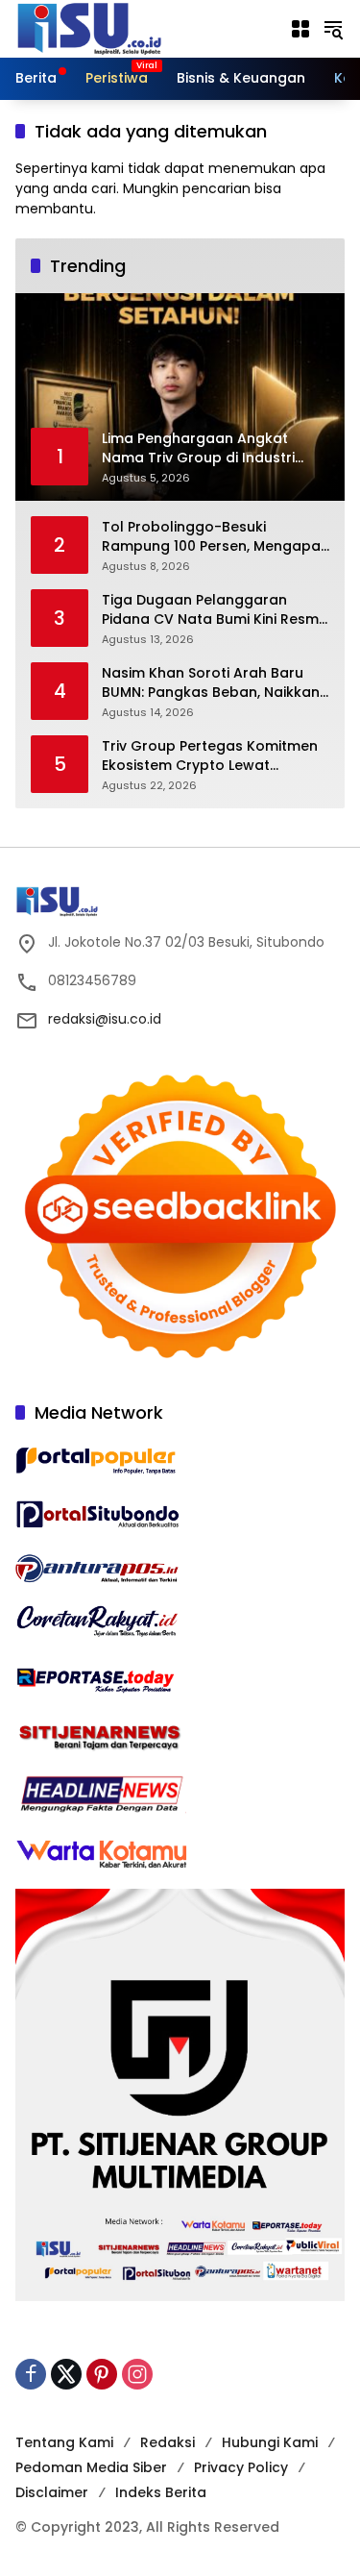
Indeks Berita (161, 2492)
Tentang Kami (64, 2442)
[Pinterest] (102, 2374)
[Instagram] (137, 2374)
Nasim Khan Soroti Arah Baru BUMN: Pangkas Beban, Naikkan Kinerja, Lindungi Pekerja (211, 683)
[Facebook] (31, 2374)
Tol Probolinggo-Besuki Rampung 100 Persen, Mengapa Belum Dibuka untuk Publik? (211, 537)
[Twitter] (66, 2374)
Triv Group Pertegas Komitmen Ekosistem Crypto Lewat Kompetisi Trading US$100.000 (210, 756)
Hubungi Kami (270, 2442)
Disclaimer (52, 2492)
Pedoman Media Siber (91, 2467)
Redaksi (168, 2442)
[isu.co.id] (121, 28)
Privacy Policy (241, 2467)
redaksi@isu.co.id (105, 1019)
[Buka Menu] (300, 29)
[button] (333, 29)
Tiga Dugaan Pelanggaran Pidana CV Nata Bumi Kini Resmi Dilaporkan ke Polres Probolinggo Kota (212, 610)
